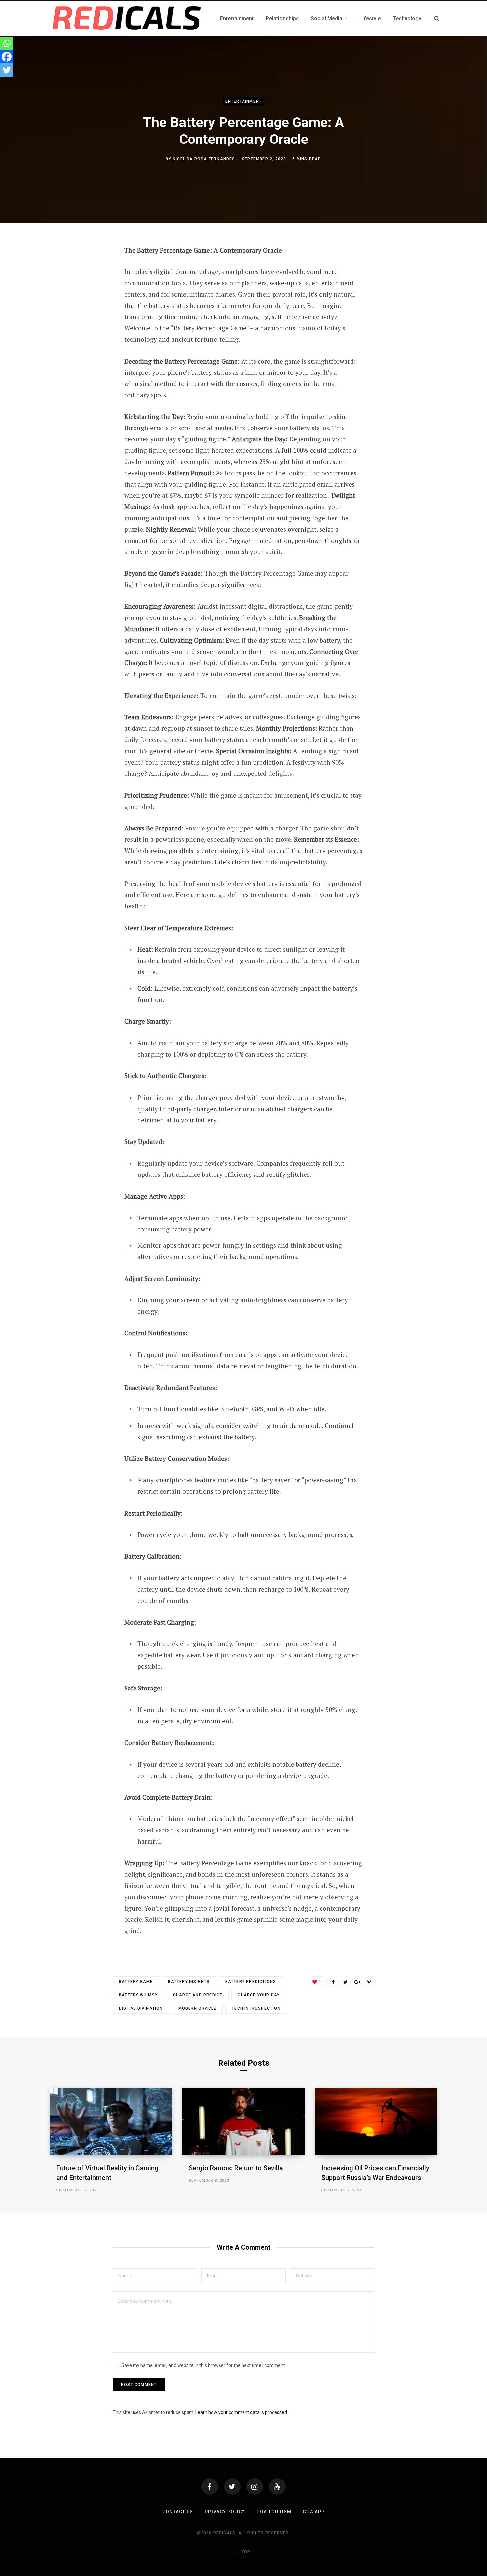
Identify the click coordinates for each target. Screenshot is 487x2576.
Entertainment (244, 101)
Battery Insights (189, 1982)
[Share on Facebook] (333, 1982)
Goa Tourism (274, 2512)
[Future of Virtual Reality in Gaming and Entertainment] (111, 2121)
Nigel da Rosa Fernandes (204, 159)
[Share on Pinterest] (369, 1982)
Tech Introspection (256, 2008)
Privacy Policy (225, 2512)
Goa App (314, 2512)
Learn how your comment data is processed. (242, 2412)
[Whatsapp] (7, 43)
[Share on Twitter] (345, 1982)
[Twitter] (7, 70)
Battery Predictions (251, 1982)
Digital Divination (141, 2008)
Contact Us (178, 2512)
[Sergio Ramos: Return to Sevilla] (243, 2121)
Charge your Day (259, 1995)
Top (245, 2552)
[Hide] (3, 83)
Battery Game (136, 1982)
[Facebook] (7, 57)
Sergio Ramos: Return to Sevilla (236, 2168)
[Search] (437, 18)
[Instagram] (255, 2487)
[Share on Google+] (357, 1982)
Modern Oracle (197, 2008)
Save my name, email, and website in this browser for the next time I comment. (204, 2365)
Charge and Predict (198, 1995)
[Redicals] (127, 19)
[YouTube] (277, 2487)
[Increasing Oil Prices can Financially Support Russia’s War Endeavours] (376, 2121)
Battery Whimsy (138, 1995)
